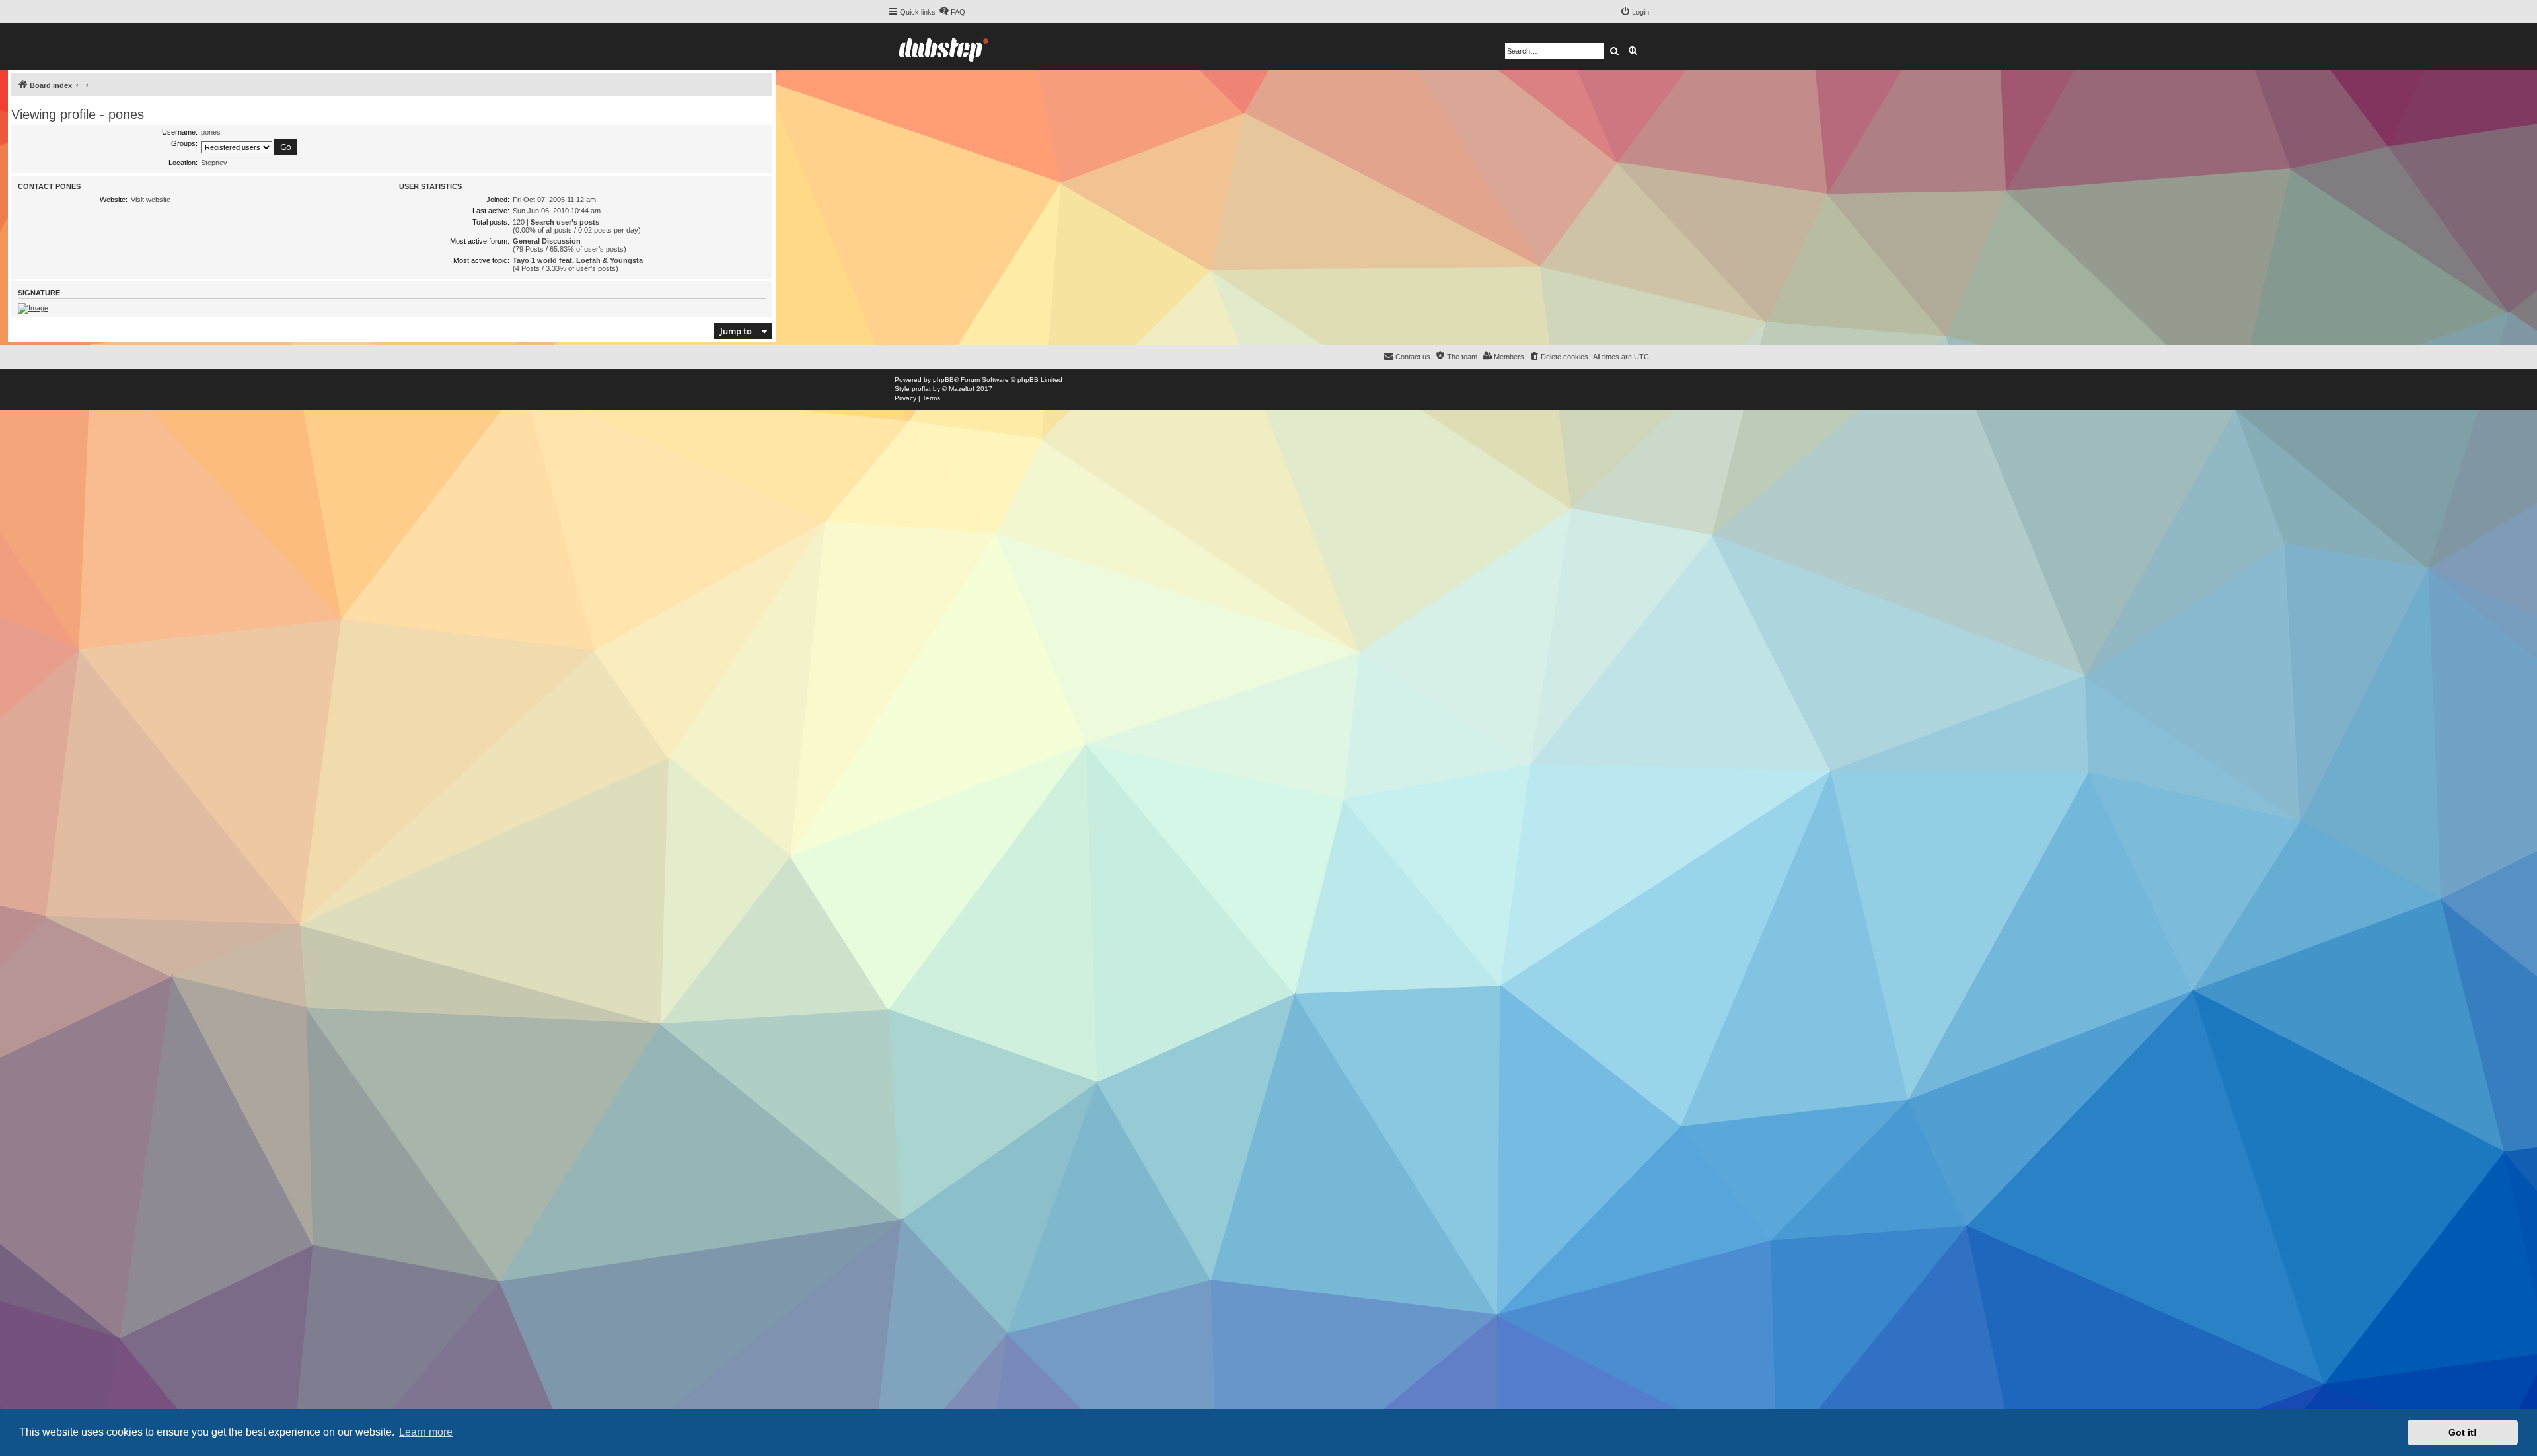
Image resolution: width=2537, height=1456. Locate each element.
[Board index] (943, 47)
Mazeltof (962, 389)
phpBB (943, 380)
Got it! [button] (2463, 1432)
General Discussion (547, 241)
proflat (921, 389)
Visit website (151, 200)
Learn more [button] (426, 1432)
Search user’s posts (565, 222)
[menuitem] (952, 12)
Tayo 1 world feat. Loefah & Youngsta (578, 260)
